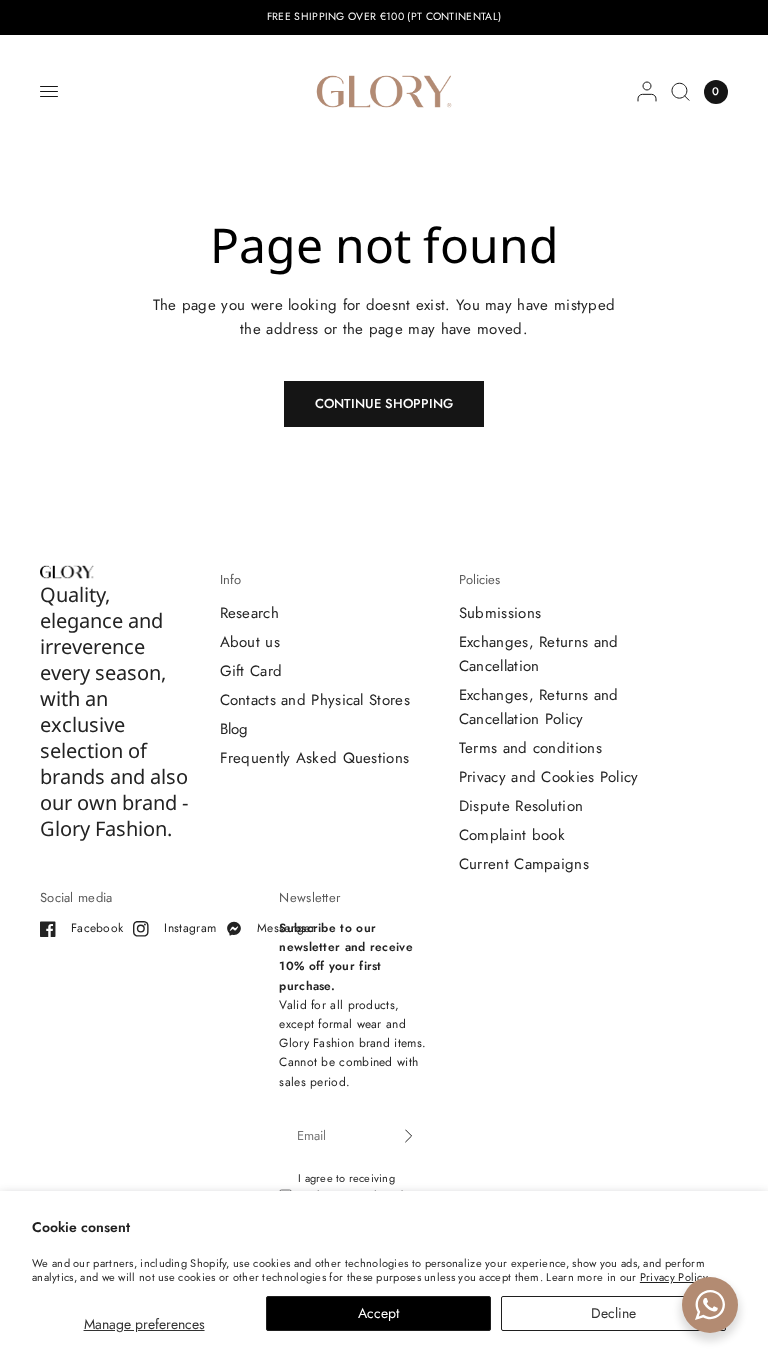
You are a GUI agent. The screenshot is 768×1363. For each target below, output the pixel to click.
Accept (378, 1313)
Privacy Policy (674, 1277)
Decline (613, 1313)
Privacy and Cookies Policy (549, 777)
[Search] (680, 91)
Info (230, 579)
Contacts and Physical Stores (315, 700)
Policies (479, 579)
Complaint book (512, 835)
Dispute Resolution (521, 806)
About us (250, 642)
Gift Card (251, 671)
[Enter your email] (409, 1136)
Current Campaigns (524, 864)
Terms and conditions (530, 748)
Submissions (500, 613)
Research (249, 613)
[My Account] (647, 91)
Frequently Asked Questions (315, 758)
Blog (234, 729)
